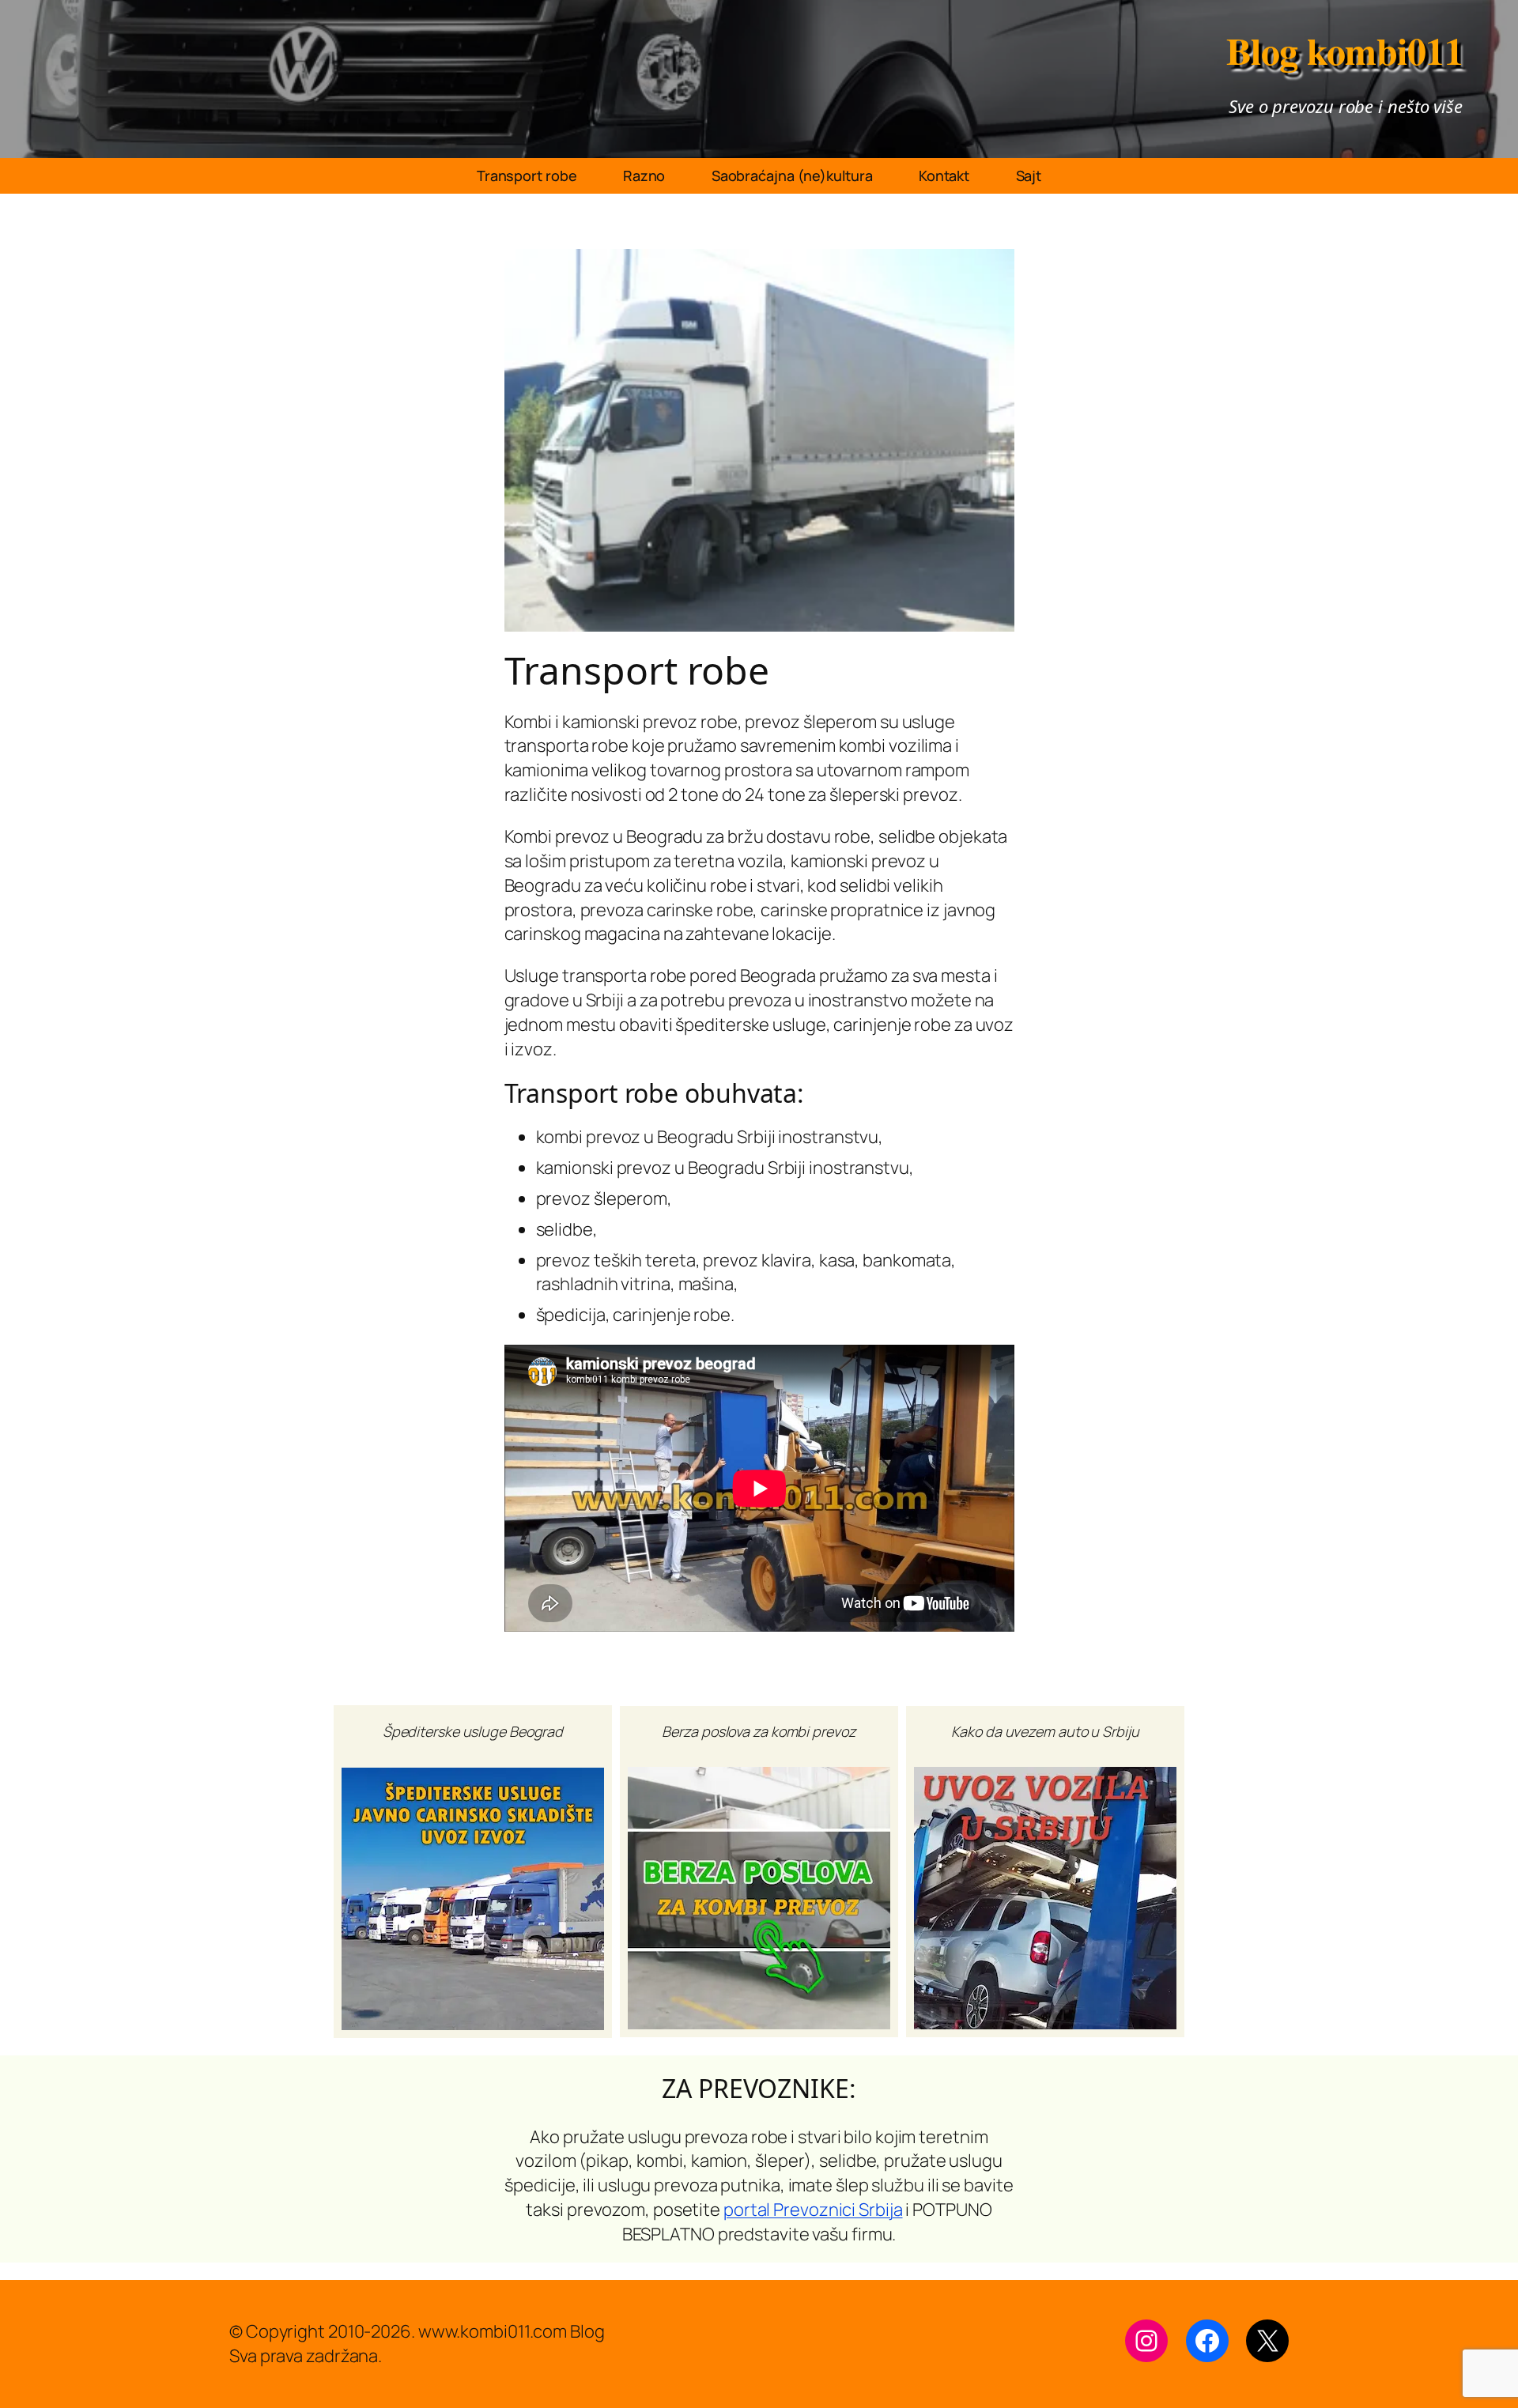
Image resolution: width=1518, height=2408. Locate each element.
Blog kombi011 (1345, 50)
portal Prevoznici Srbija (813, 2210)
